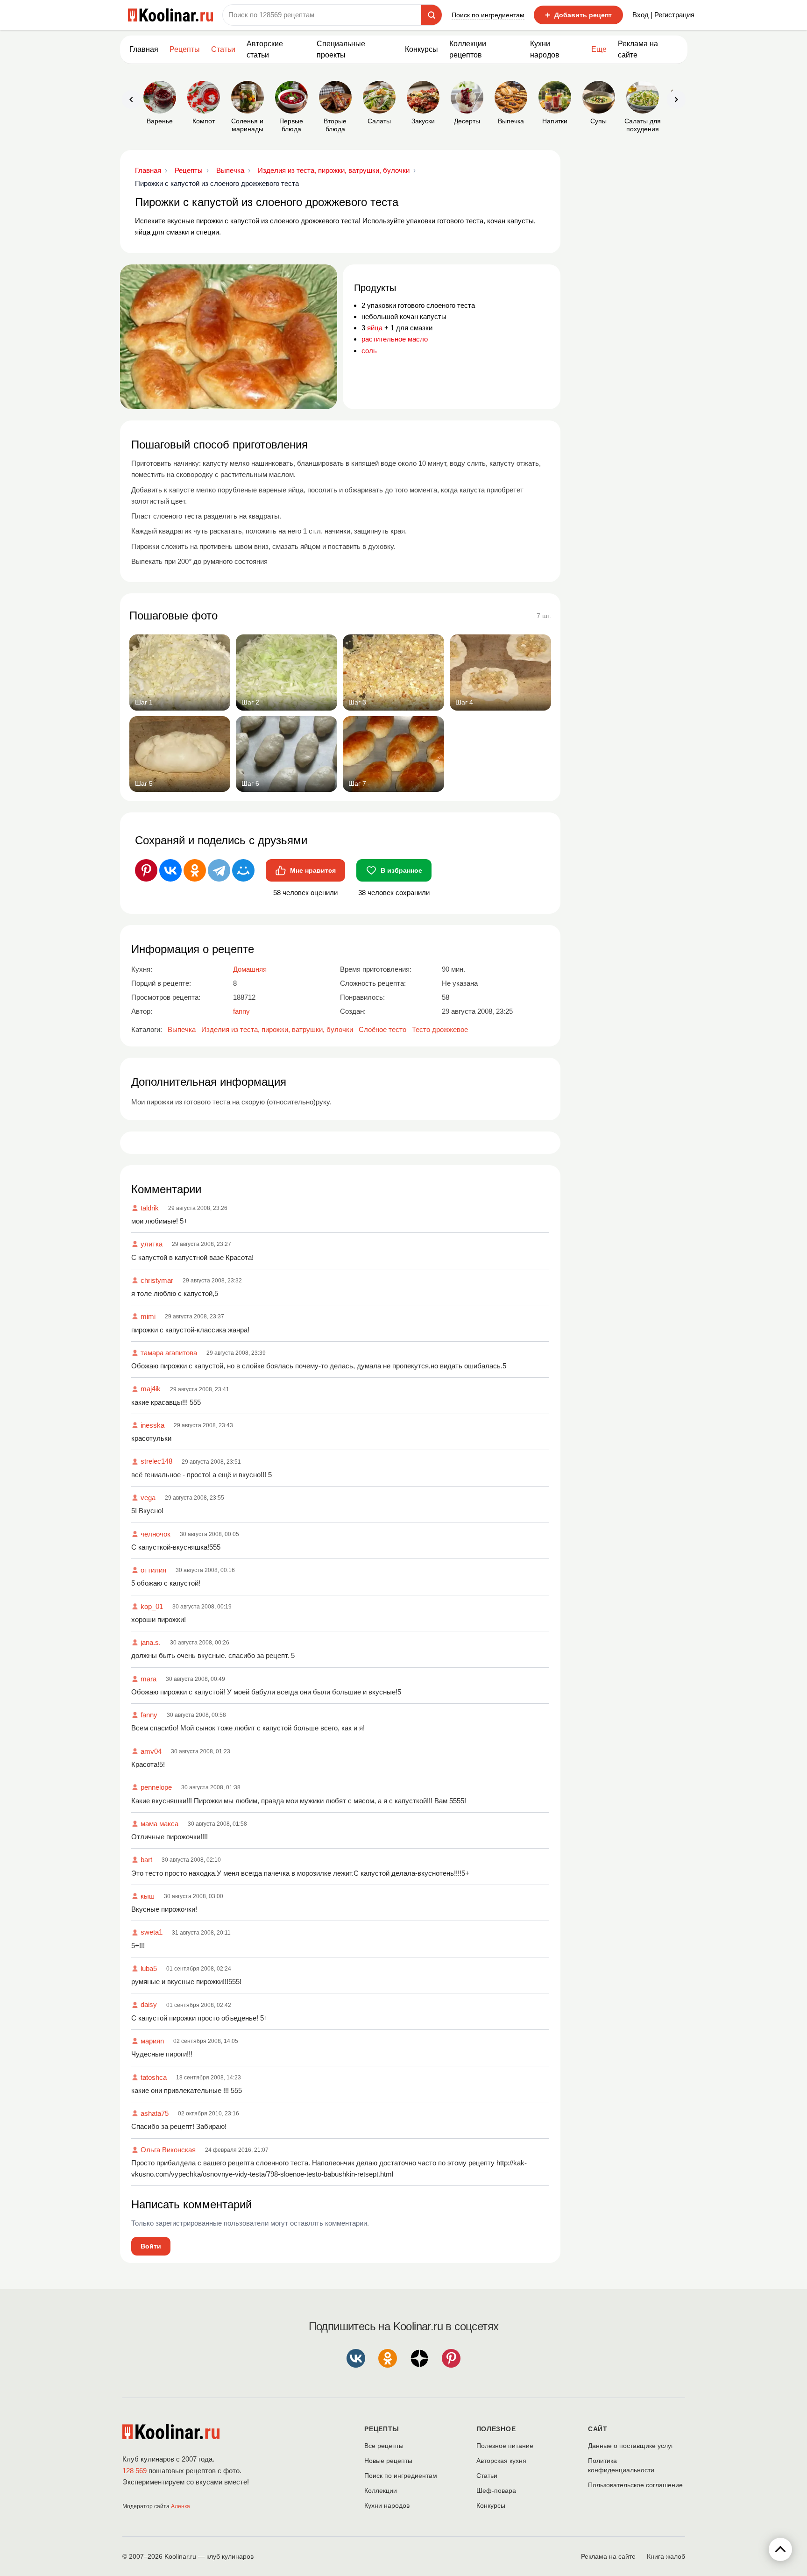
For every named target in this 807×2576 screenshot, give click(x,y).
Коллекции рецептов (468, 49)
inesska (152, 1425)
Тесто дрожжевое (440, 1029)
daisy (149, 2004)
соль (369, 351)
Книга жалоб (666, 2556)
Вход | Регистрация (663, 15)
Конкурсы (421, 49)
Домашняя (250, 969)
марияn (152, 2041)
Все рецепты (384, 2446)
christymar (157, 1280)
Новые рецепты (388, 2461)
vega (148, 1498)
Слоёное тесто (382, 1029)
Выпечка (182, 1029)
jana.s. (151, 1642)
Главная (144, 49)
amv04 (151, 1751)
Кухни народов (545, 49)
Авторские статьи (265, 49)
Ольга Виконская (168, 2150)
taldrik (150, 1208)
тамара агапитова (169, 1353)
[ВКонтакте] (170, 870)
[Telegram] (219, 870)
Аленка (181, 2506)
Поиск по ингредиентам (488, 15)
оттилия (153, 1570)
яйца (375, 328)
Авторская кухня (501, 2461)
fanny (149, 1715)
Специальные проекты (341, 49)
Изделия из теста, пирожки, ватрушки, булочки (277, 1029)
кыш (148, 1896)
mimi (148, 1316)
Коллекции (381, 2491)
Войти (151, 2246)
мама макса (159, 1824)
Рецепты (185, 49)
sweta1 (152, 1932)
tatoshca (154, 2077)
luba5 (149, 1968)
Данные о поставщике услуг (631, 2446)
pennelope (156, 1787)
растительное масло (395, 339)
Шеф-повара (496, 2491)
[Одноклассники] (195, 870)
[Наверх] (780, 2549)
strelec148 (156, 1461)
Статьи (487, 2476)
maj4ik (151, 1389)
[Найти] (432, 15)
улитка (152, 1244)
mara (149, 1679)
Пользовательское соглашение (635, 2485)
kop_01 (152, 1606)
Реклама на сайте (638, 49)
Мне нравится (313, 870)
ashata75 (155, 2113)
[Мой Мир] (243, 870)
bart (146, 1860)
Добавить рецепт (578, 15)
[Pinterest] (146, 870)
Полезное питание (505, 2446)
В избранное (401, 870)
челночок (156, 1534)
